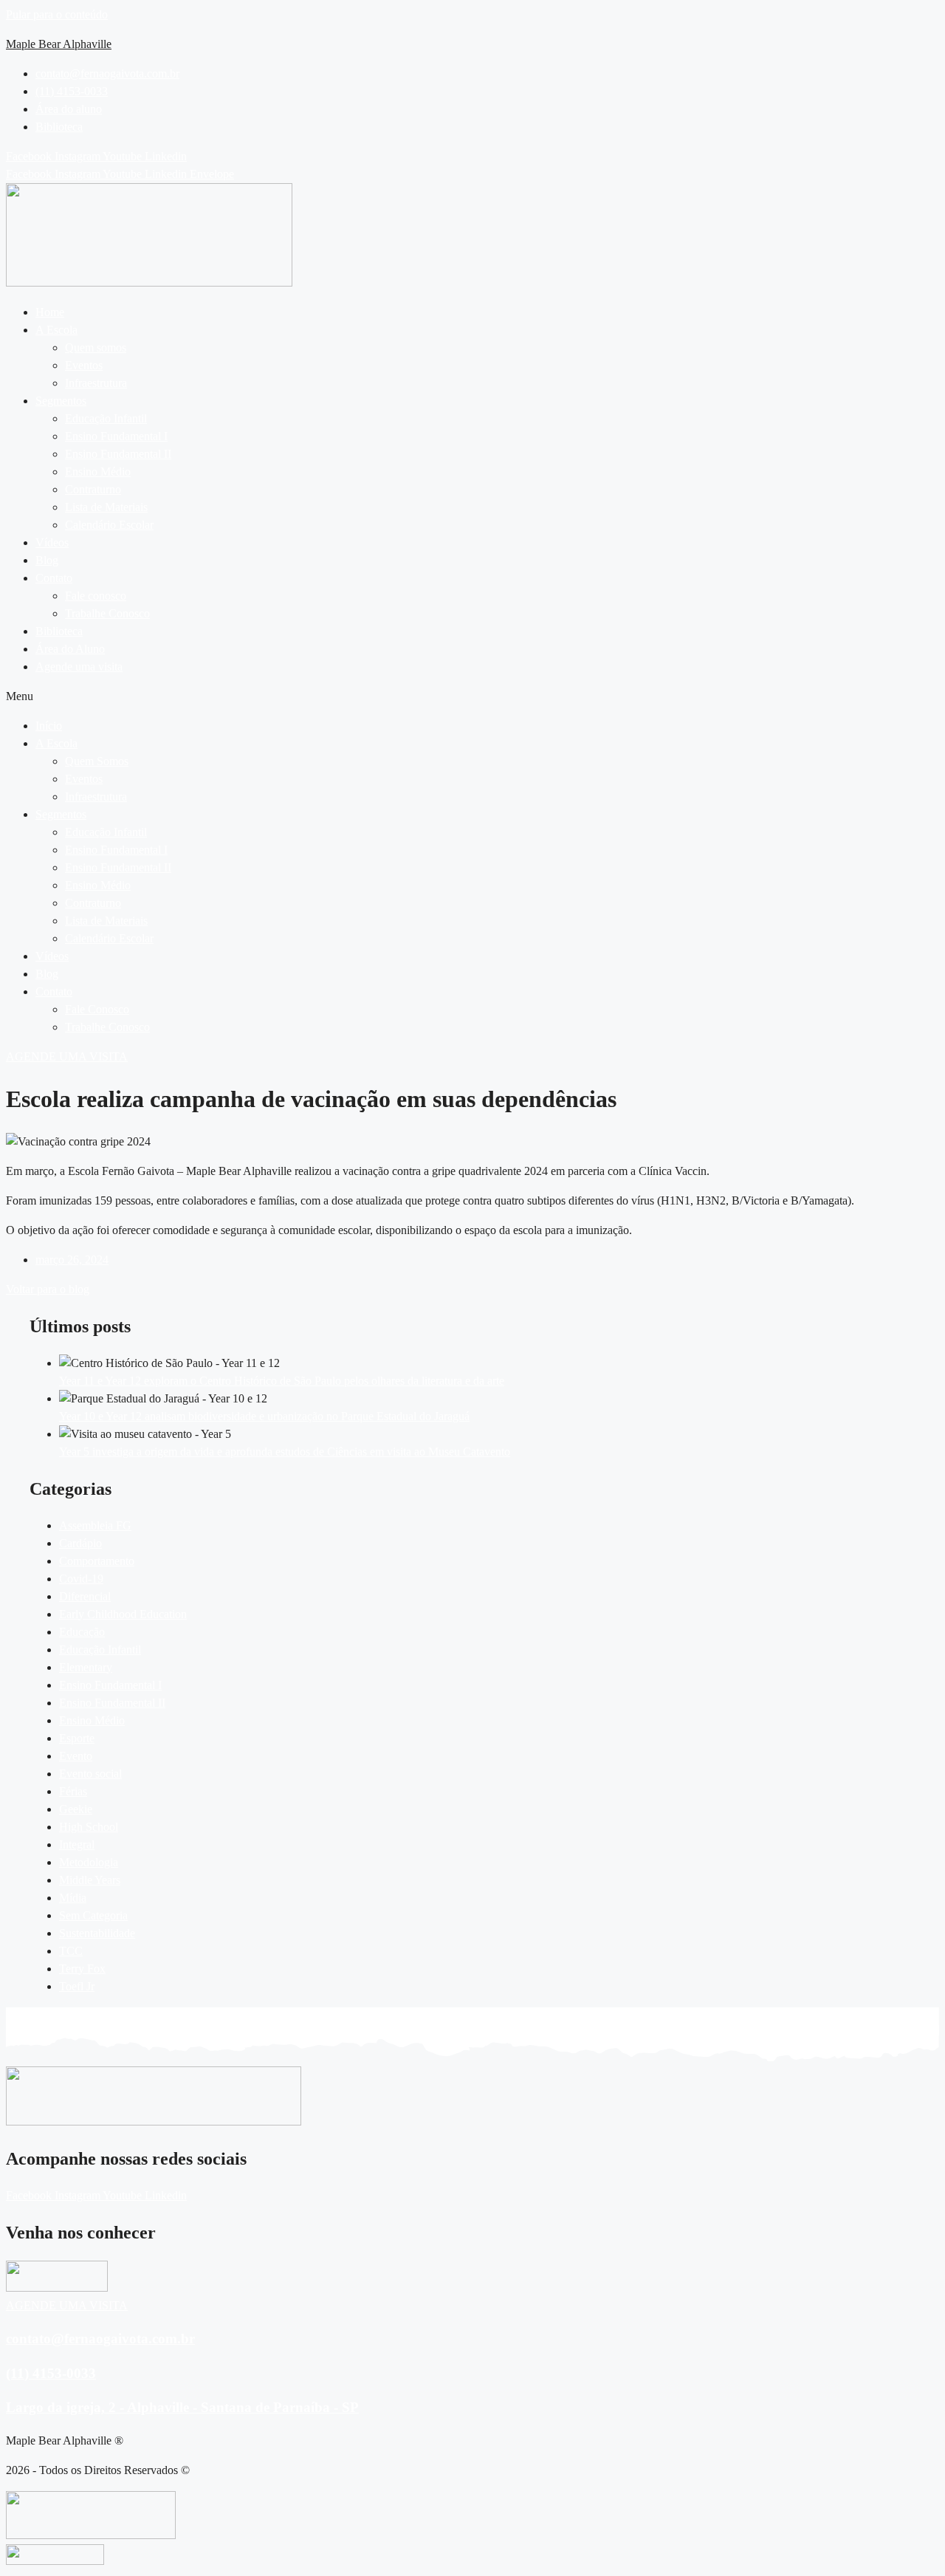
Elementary (86, 1667)
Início (49, 726)
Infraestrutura (96, 383)
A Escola (56, 330)
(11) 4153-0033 (51, 2373)
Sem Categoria (93, 1915)
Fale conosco (96, 596)
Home (50, 312)
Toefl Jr (77, 1986)
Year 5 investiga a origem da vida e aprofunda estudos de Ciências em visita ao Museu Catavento (285, 1452)
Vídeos (52, 542)
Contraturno (93, 489)
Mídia (73, 1898)
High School (89, 1827)
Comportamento (97, 1561)
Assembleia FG (95, 1525)
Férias (73, 1791)
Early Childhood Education (123, 1614)
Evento (76, 1756)
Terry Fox (82, 1969)
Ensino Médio (98, 472)
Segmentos (61, 401)
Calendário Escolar (109, 525)
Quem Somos (97, 761)
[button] (487, 330)
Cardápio (80, 1543)
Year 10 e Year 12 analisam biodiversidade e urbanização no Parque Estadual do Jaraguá (264, 1416)
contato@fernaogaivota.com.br (100, 2339)
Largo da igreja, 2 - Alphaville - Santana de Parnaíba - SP (182, 2407)
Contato (54, 578)
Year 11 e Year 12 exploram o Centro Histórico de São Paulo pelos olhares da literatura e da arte (282, 1381)
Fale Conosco (97, 1009)
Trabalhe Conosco (107, 613)
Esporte (77, 1738)
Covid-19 (81, 1579)
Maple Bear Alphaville (59, 44)
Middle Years (90, 1880)
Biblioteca (59, 631)
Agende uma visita (79, 667)
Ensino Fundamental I (116, 436)
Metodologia (89, 1862)
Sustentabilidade (97, 1933)
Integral (77, 1844)
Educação (82, 1632)
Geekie (76, 1809)
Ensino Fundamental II (118, 454)
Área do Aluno (70, 649)
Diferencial (85, 1596)
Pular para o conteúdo (57, 14)
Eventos (84, 365)
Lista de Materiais (106, 507)
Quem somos (96, 347)
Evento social (90, 1774)
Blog (47, 560)
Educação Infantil (106, 418)
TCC (71, 1951)
